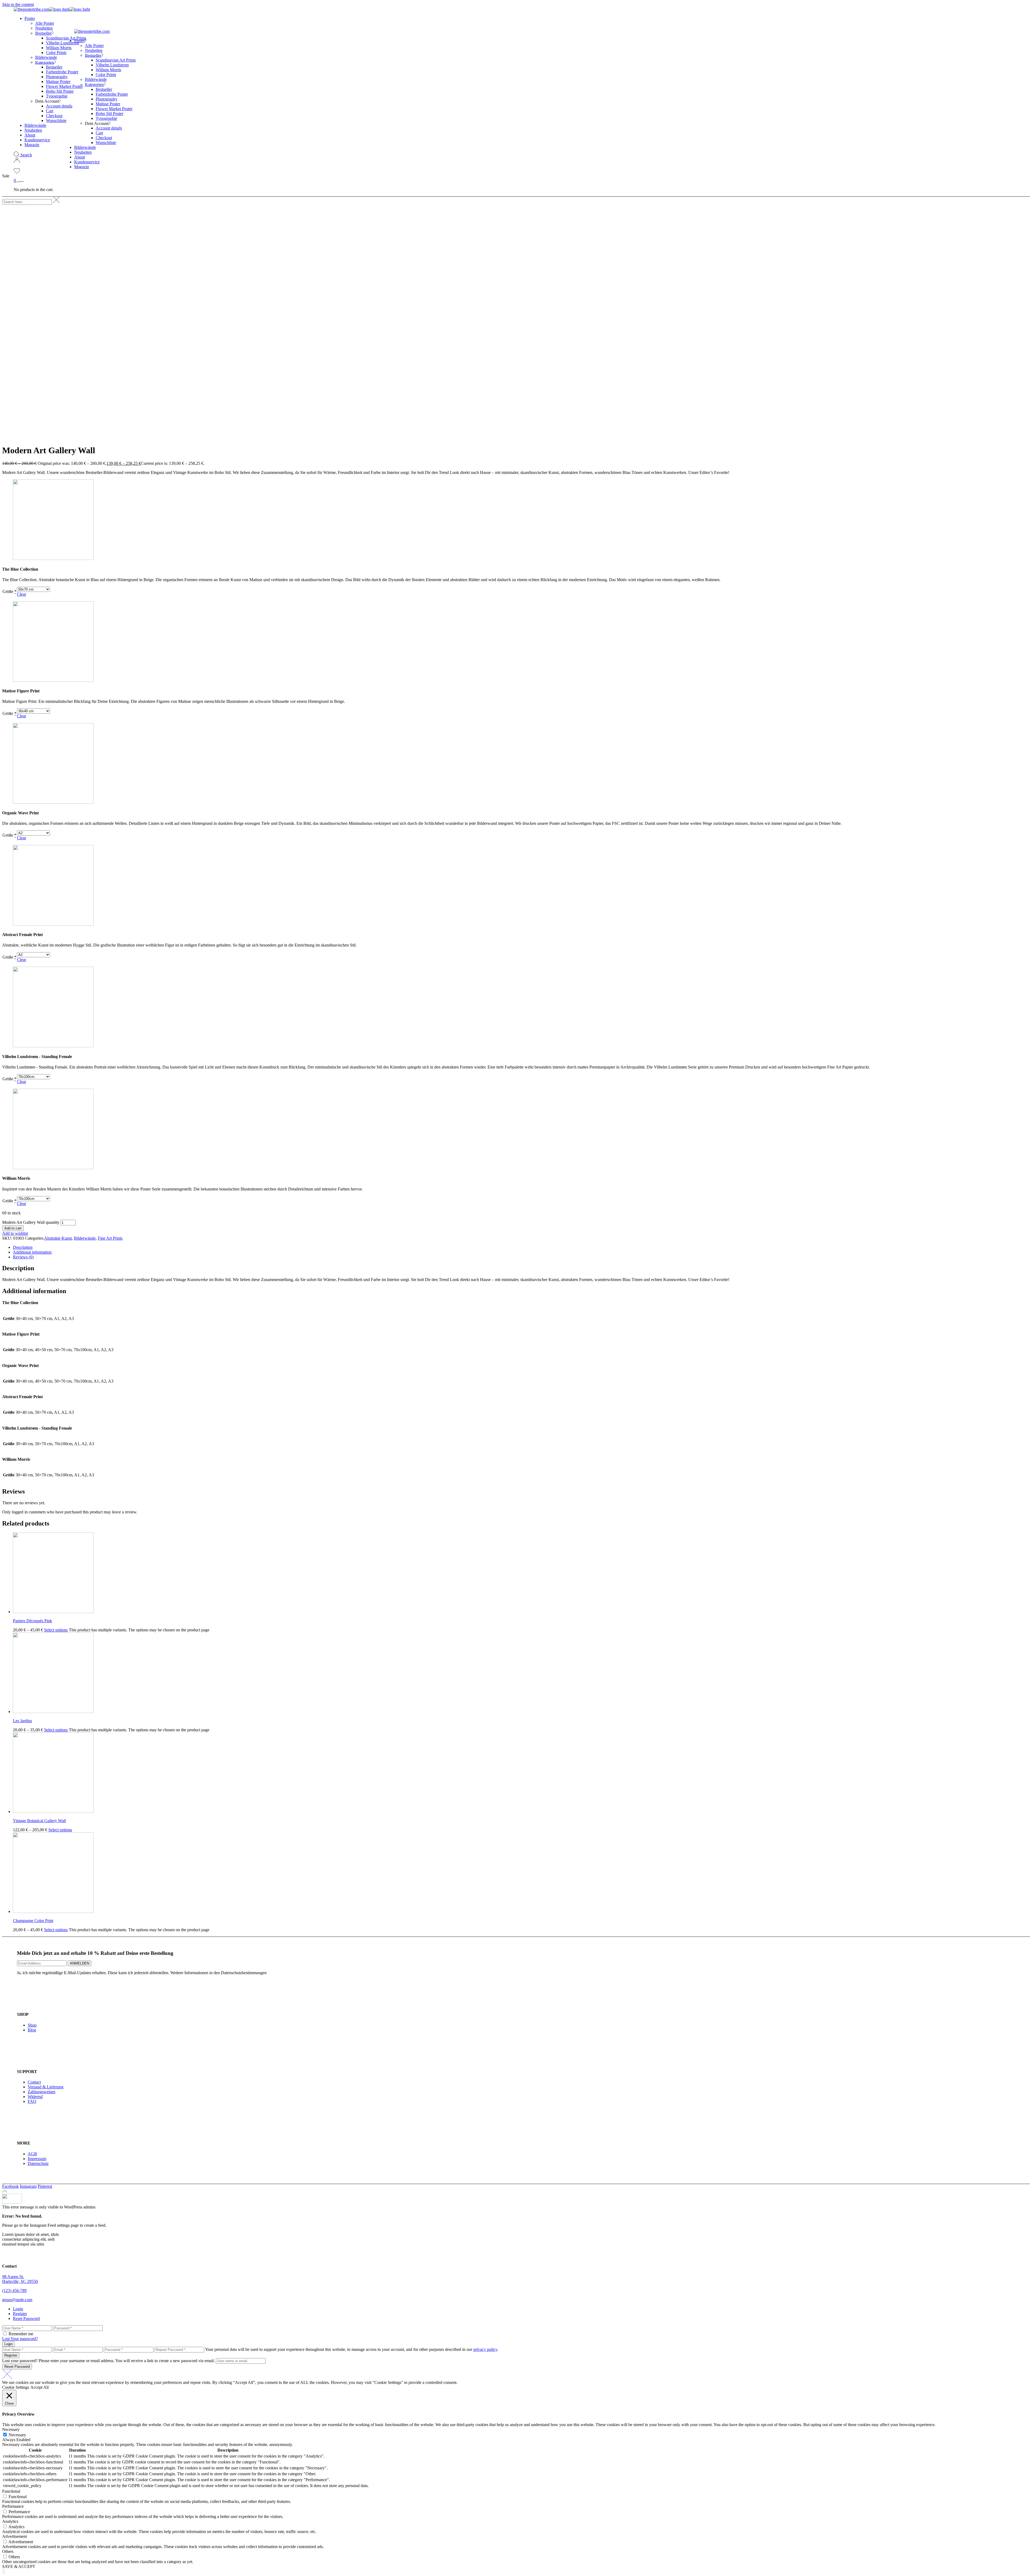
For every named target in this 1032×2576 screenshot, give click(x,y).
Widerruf (35, 2097)
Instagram (28, 2186)
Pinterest (45, 2186)
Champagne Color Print (33, 1921)
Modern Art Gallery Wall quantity (31, 1222)
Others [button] (8, 2551)
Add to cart (13, 1228)
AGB (32, 2154)
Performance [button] (13, 2506)
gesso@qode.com (17, 2300)
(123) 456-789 (14, 2291)
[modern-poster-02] (53, 1168)
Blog (32, 2030)
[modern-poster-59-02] (53, 1046)
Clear (21, 594)
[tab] (521, 1247)
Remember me (21, 2334)
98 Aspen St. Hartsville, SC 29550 (20, 2279)
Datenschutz (38, 2163)
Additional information (32, 1252)
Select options (56, 1630)
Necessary (17, 2435)
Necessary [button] (11, 2429)
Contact (34, 2082)
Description (23, 1247)
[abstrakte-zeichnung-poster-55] (53, 802)
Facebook (10, 2186)
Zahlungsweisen (42, 2092)
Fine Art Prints (110, 1238)
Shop (32, 2025)
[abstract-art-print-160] (53, 558)
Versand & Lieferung (46, 2087)
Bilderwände (85, 1238)
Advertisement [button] (15, 2536)
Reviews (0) (23, 1257)
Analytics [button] (10, 2521)
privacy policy (485, 2349)
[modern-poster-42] (53, 924)
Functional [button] (11, 2491)
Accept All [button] (40, 2387)
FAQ (32, 2101)
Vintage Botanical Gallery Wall (39, 1821)
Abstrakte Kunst (58, 1238)
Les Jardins (22, 1721)
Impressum (37, 2159)
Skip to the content (18, 4)
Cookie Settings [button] (16, 2387)
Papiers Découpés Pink (33, 1621)
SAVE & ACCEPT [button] (19, 2566)
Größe (9, 591)
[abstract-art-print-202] (53, 680)
